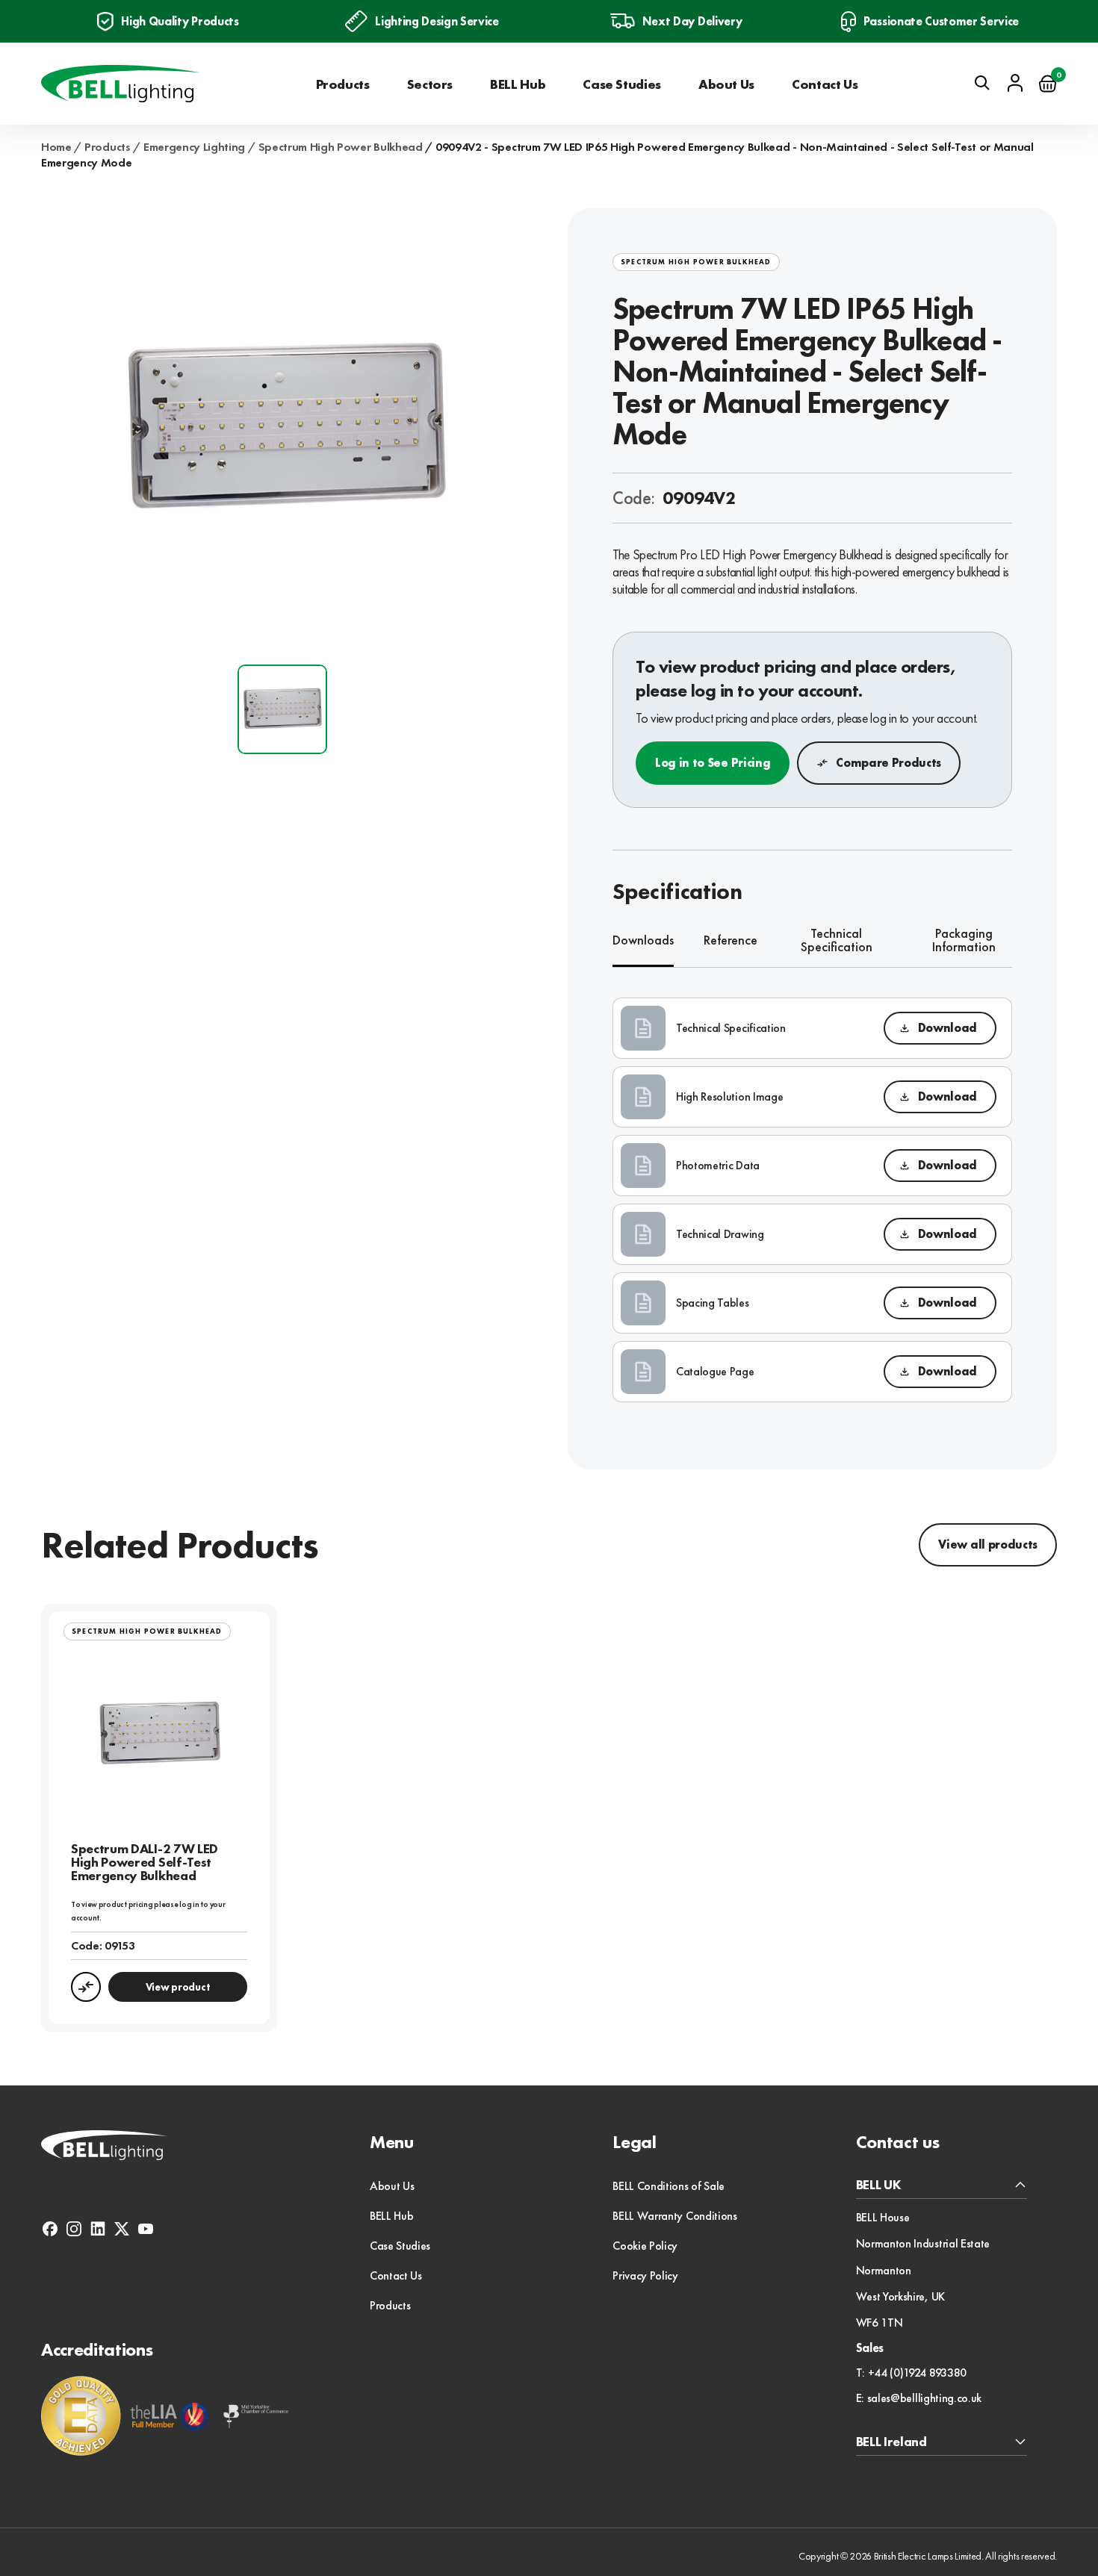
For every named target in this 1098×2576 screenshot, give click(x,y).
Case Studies (622, 84)
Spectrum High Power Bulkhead (341, 147)
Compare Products (888, 763)
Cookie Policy (645, 2246)
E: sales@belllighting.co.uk (919, 2398)
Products (343, 84)
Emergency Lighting (194, 147)
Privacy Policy (645, 2275)
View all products (988, 1544)
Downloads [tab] (643, 940)
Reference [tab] (731, 940)
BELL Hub (518, 84)
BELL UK (879, 2185)
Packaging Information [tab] (964, 941)
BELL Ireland (891, 2442)
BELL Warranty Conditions (674, 2216)
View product (178, 1987)
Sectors (430, 84)
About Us (726, 84)
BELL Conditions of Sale (669, 2186)
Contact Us (825, 84)
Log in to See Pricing (713, 763)
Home (56, 147)
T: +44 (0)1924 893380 (911, 2373)
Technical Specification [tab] (837, 941)
